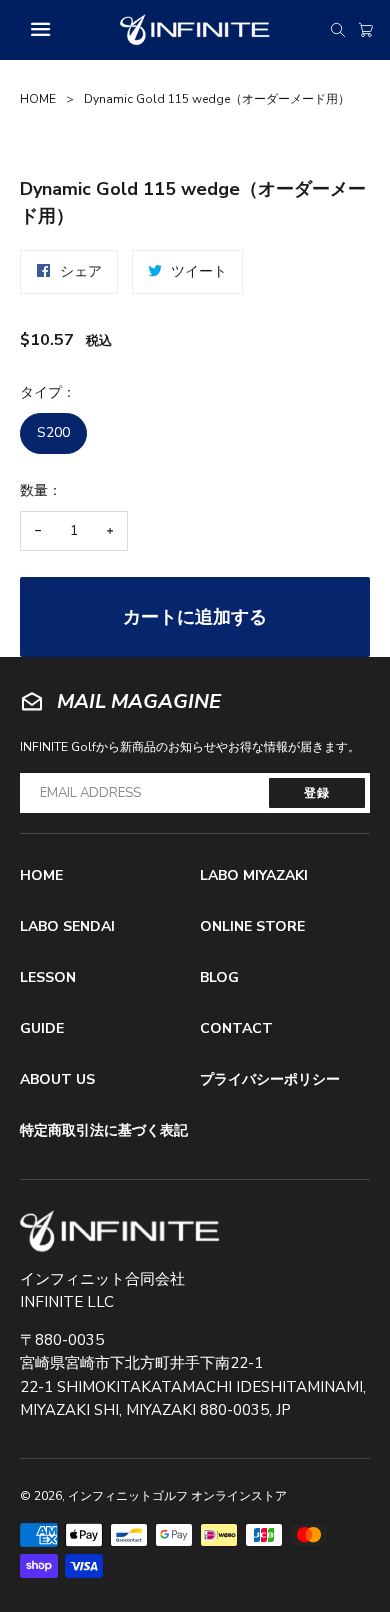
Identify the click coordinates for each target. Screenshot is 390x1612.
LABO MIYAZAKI (254, 875)
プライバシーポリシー (270, 1079)
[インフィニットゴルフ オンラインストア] (120, 1231)
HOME (38, 99)
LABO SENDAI (67, 926)
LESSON (48, 977)
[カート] (366, 30)
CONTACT (236, 1028)
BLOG (219, 977)
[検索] (338, 30)
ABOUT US (57, 1079)
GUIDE (42, 1028)
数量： (41, 490)
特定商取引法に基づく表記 (104, 1130)
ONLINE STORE (252, 926)
